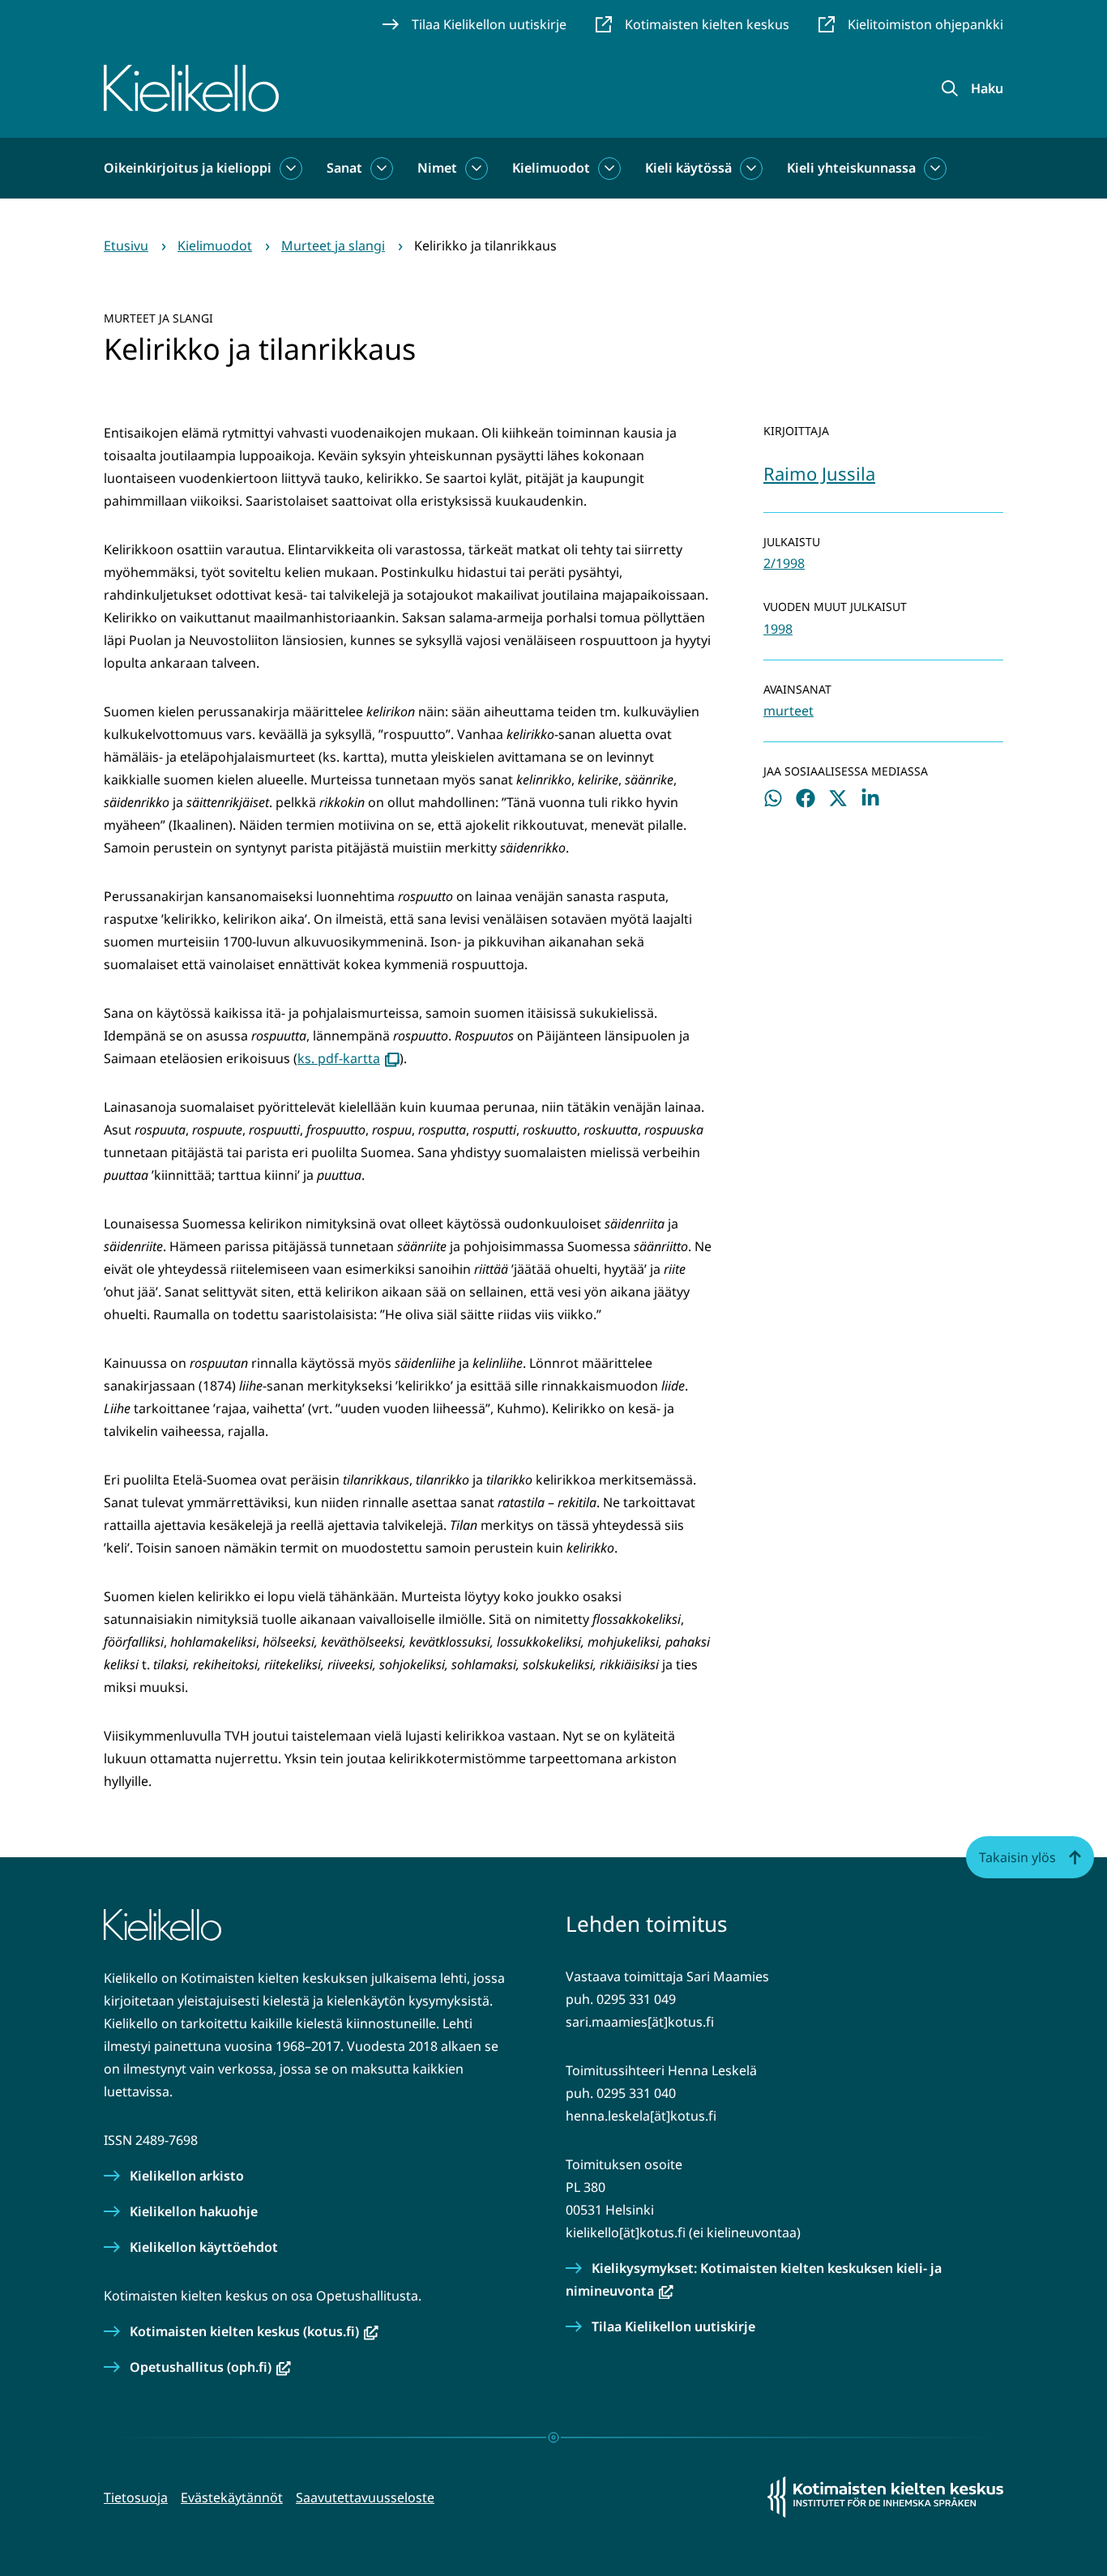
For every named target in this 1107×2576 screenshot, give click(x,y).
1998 (778, 629)
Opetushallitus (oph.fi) (210, 2367)
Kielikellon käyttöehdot (204, 2247)
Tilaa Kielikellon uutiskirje (673, 2326)
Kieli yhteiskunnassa (851, 168)
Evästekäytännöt (232, 2497)
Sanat (344, 168)
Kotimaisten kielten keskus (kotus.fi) (254, 2331)
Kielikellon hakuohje (194, 2211)
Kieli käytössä (688, 168)
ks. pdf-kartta (348, 1058)
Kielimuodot (551, 168)
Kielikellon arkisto (187, 2176)
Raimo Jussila (819, 473)
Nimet (437, 168)
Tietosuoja (136, 2497)
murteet (789, 711)
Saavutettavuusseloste (365, 2497)
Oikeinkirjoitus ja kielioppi (188, 168)
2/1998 (784, 563)
